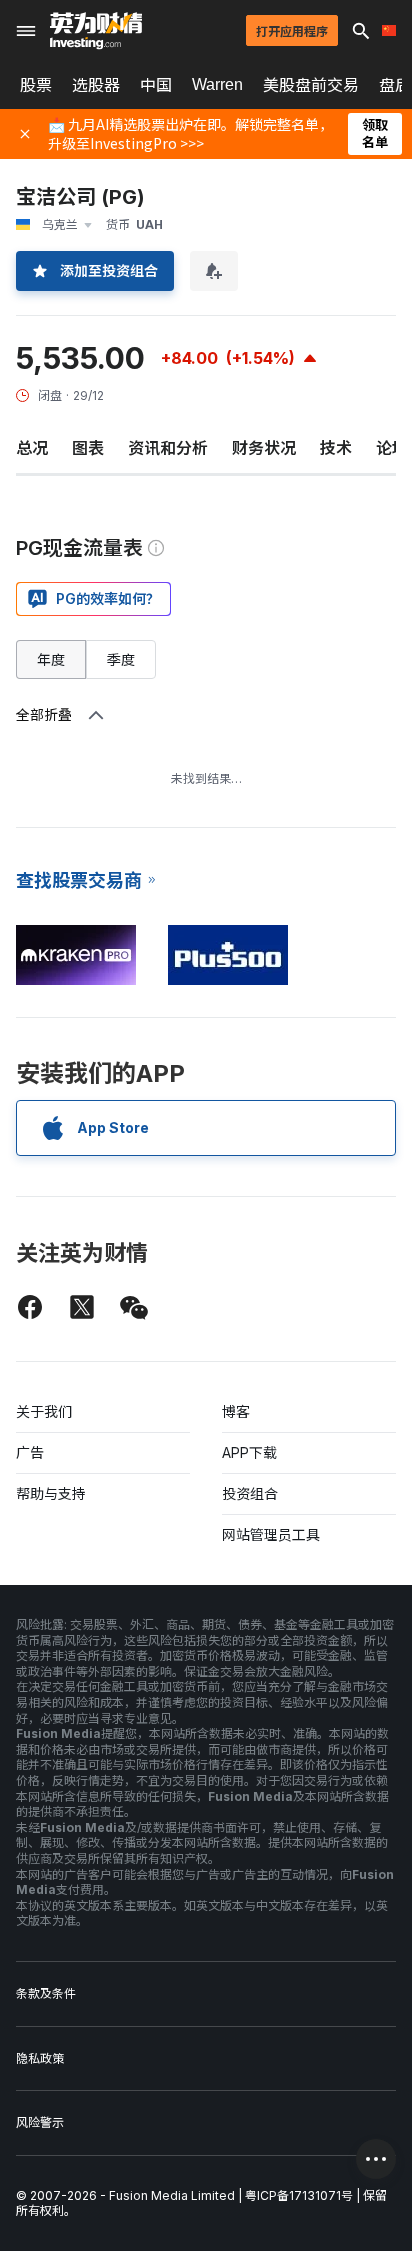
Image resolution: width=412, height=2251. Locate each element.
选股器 (96, 85)
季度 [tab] (121, 659)
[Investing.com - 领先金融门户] (96, 31)
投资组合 (250, 1493)
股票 (36, 85)
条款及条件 (46, 1993)
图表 (88, 448)
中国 (156, 85)
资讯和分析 (168, 448)
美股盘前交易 (311, 85)
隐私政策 (40, 2058)
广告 (30, 1452)
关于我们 (44, 1411)
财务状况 (264, 448)
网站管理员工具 (271, 1534)
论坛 (392, 448)
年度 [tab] (51, 659)
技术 (336, 448)
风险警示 (40, 2122)
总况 (32, 448)
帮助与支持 (51, 1493)
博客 (236, 1411)
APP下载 (249, 1452)
